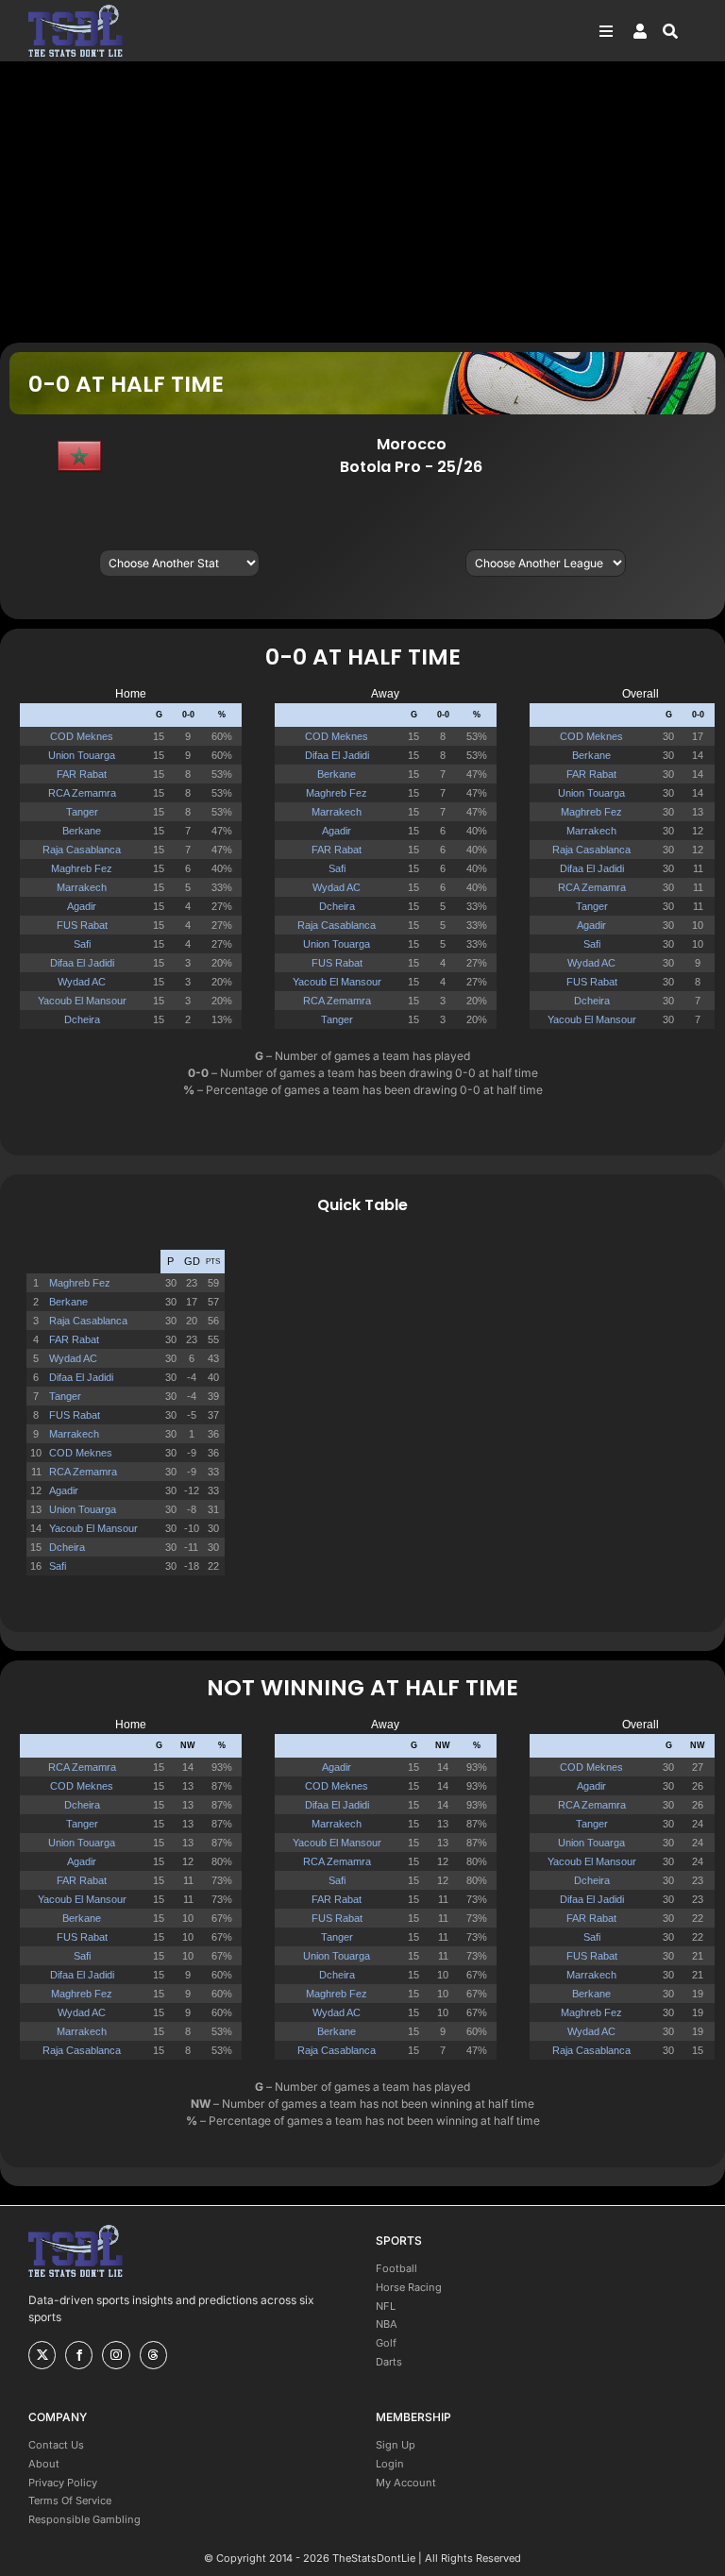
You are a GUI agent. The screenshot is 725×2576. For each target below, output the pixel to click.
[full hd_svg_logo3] (76, 10)
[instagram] (116, 2355)
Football (396, 2268)
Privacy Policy (63, 2483)
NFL (386, 2306)
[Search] (680, 31)
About (44, 2464)
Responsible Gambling (84, 2519)
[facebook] (79, 2355)
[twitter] (42, 2355)
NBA (387, 2324)
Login (390, 2464)
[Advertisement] (362, 201)
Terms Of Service (70, 2500)
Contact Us (56, 2445)
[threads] (153, 2355)
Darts (389, 2362)
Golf (386, 2343)
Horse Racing (409, 2287)
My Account (406, 2483)
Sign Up (396, 2445)
